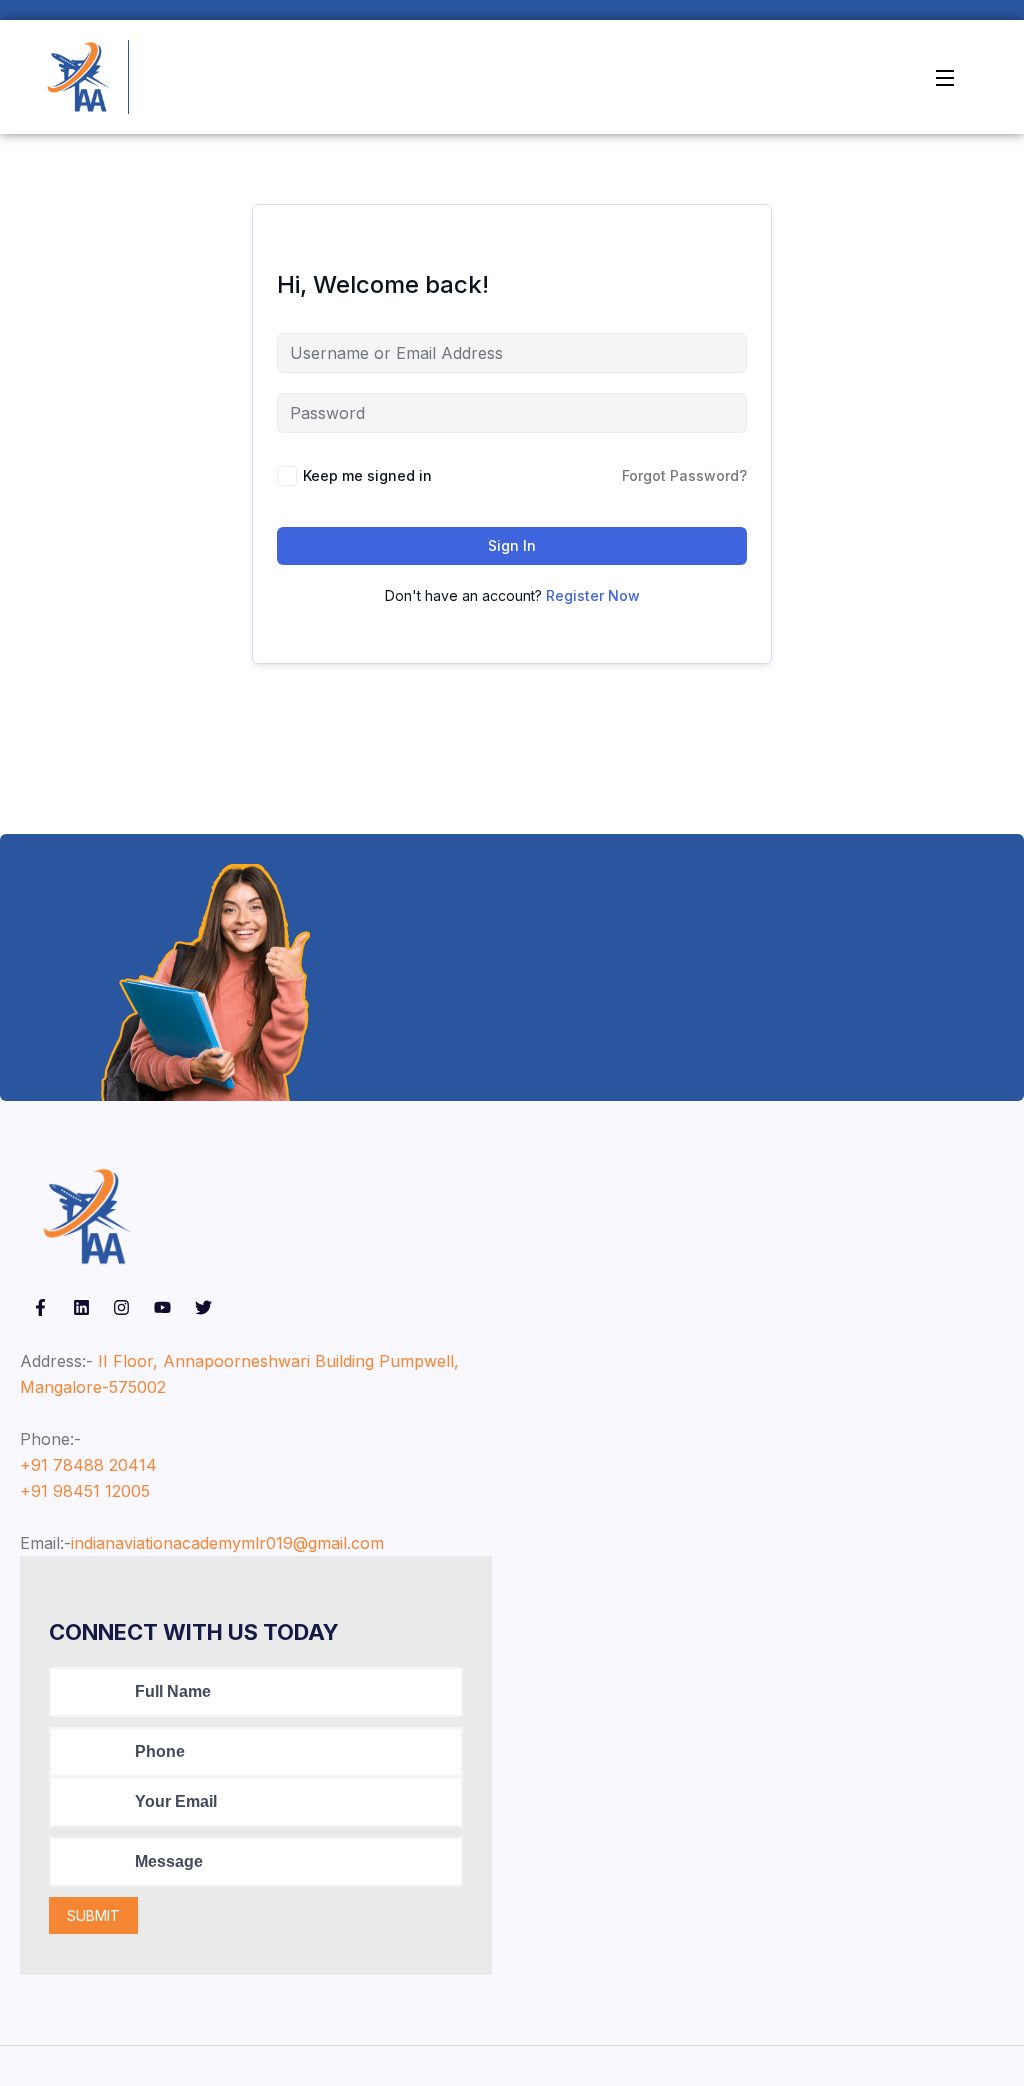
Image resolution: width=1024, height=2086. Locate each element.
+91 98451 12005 (85, 1491)
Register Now (593, 595)
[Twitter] (203, 1307)
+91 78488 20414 (88, 1465)
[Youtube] (162, 1307)
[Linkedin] (81, 1307)
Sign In (512, 545)
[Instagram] (122, 1307)
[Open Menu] (946, 77)
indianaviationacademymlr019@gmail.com (227, 1543)
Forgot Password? (684, 475)
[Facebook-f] (40, 1307)
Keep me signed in (367, 475)
